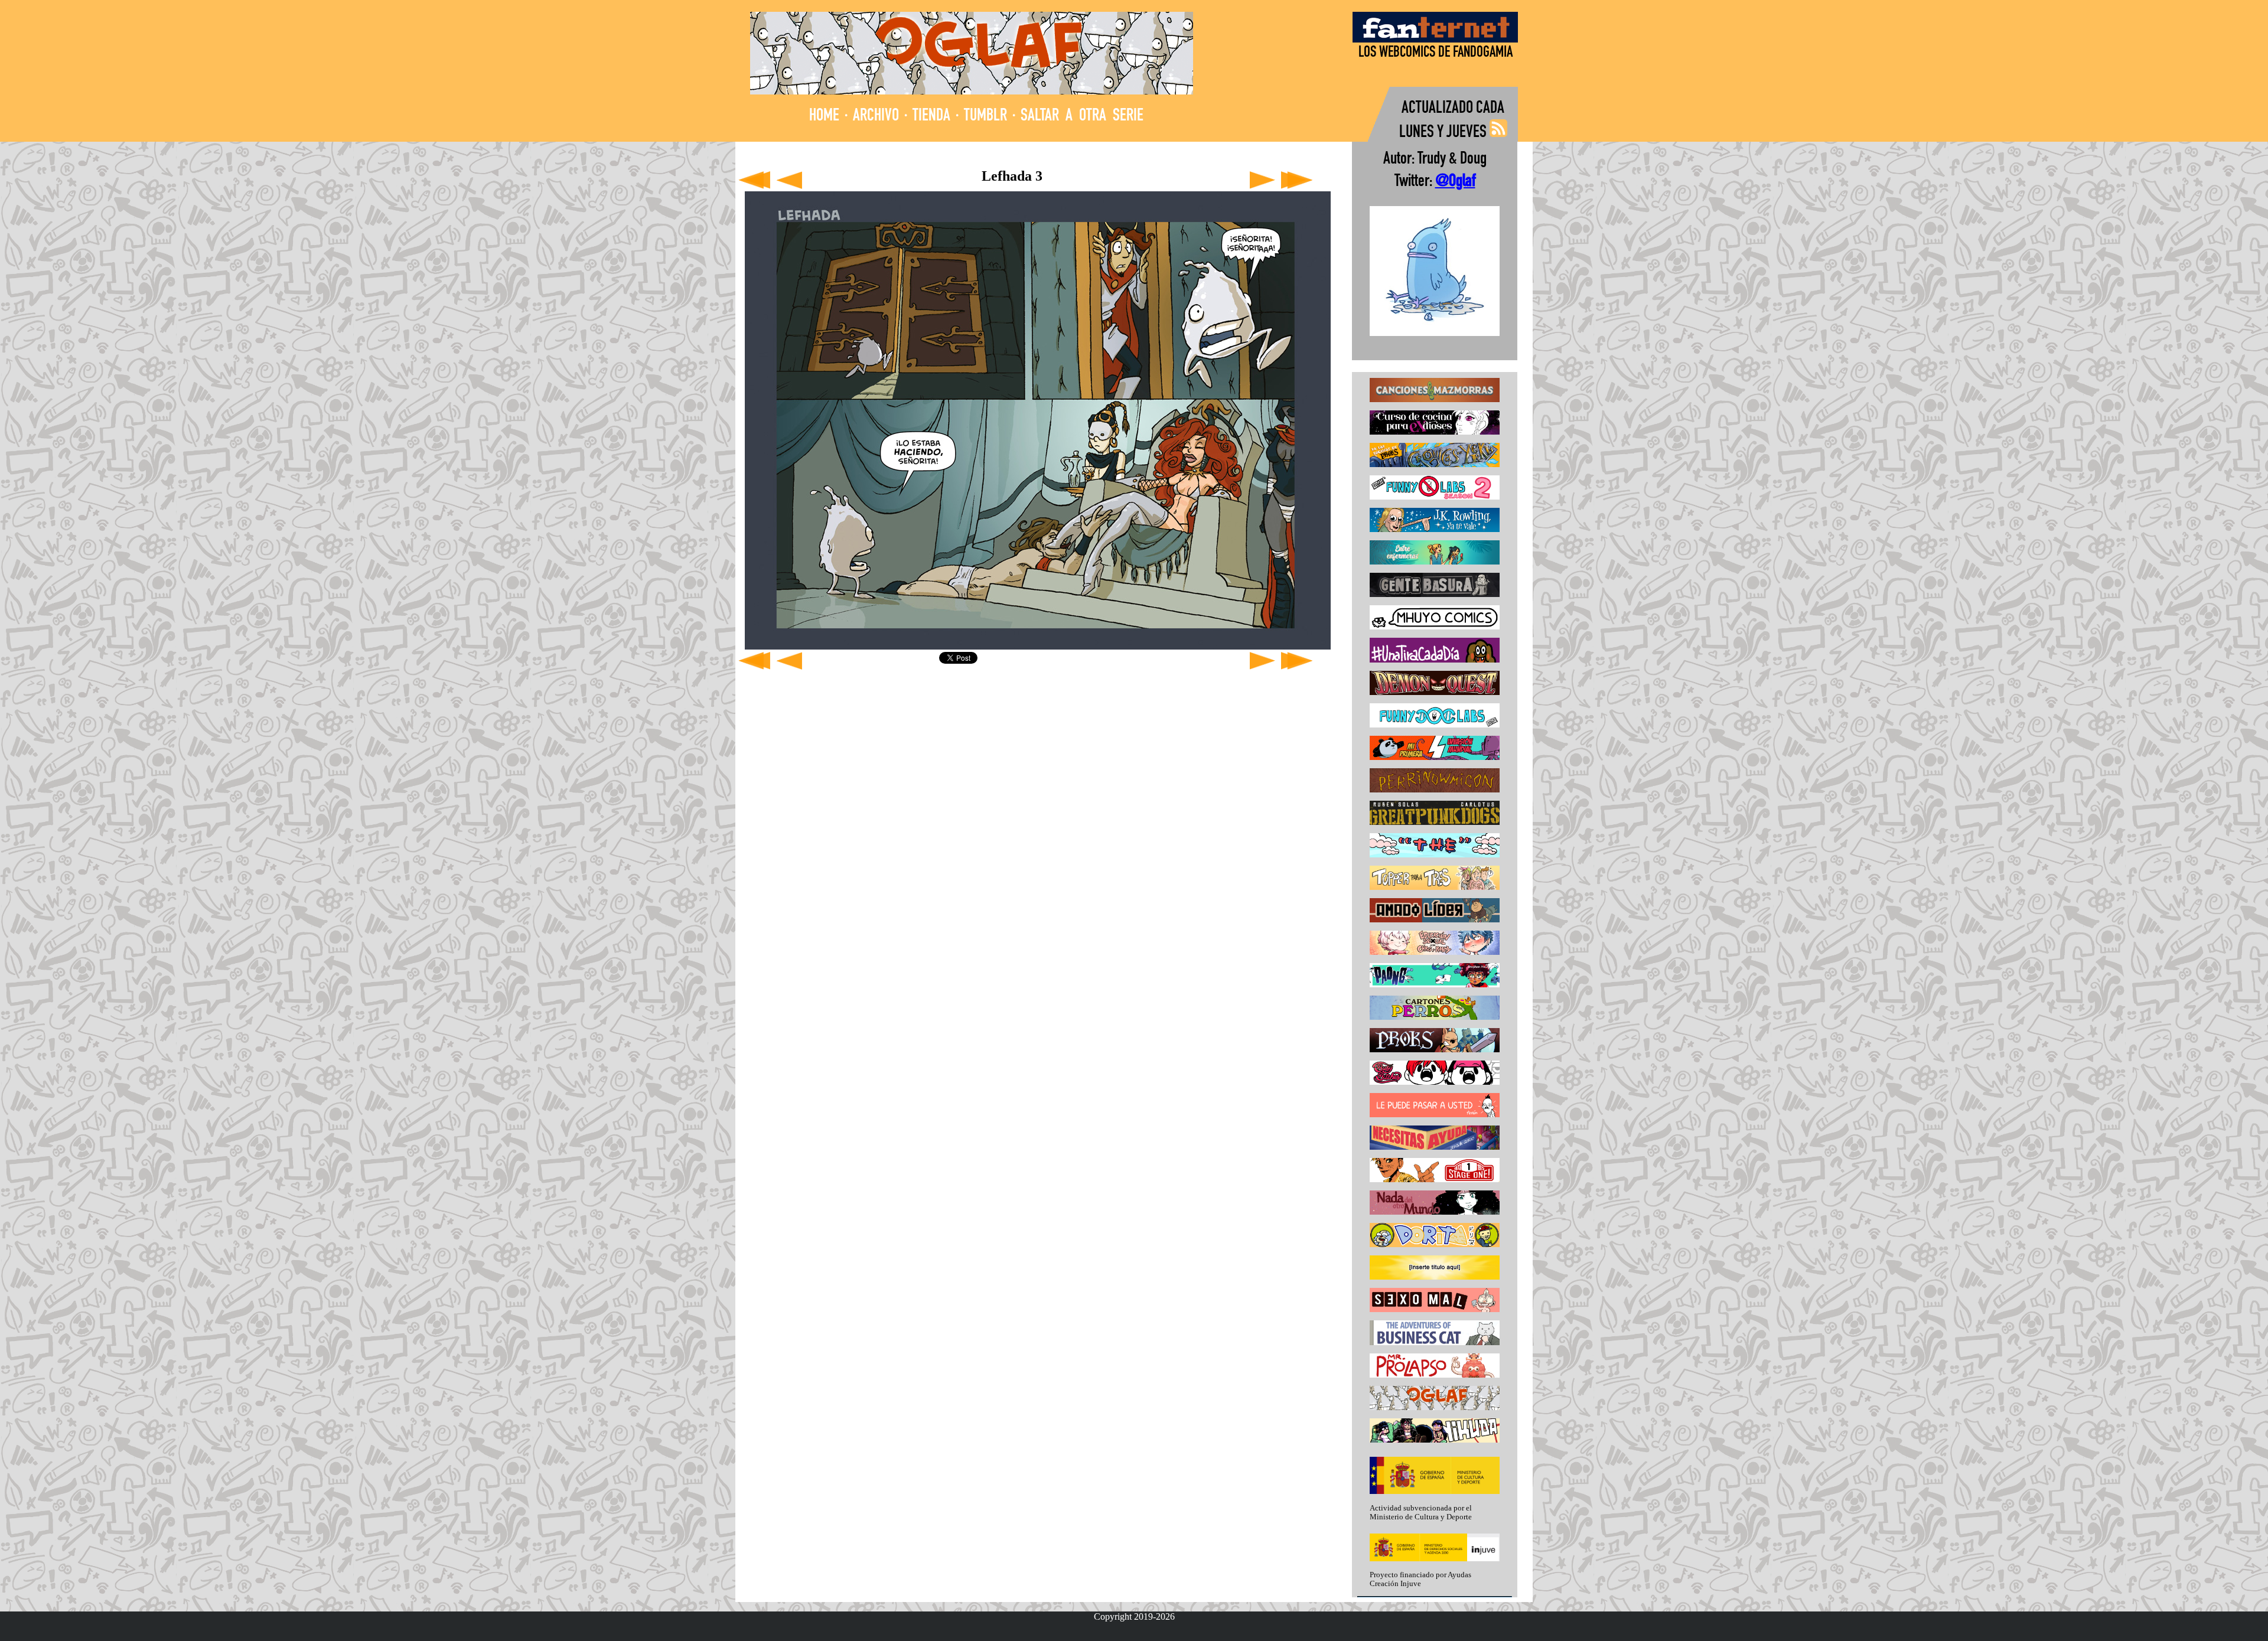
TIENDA (931, 117)
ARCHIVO (876, 117)
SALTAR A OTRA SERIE (1082, 117)
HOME (824, 117)
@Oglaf (1455, 182)
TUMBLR (985, 117)
